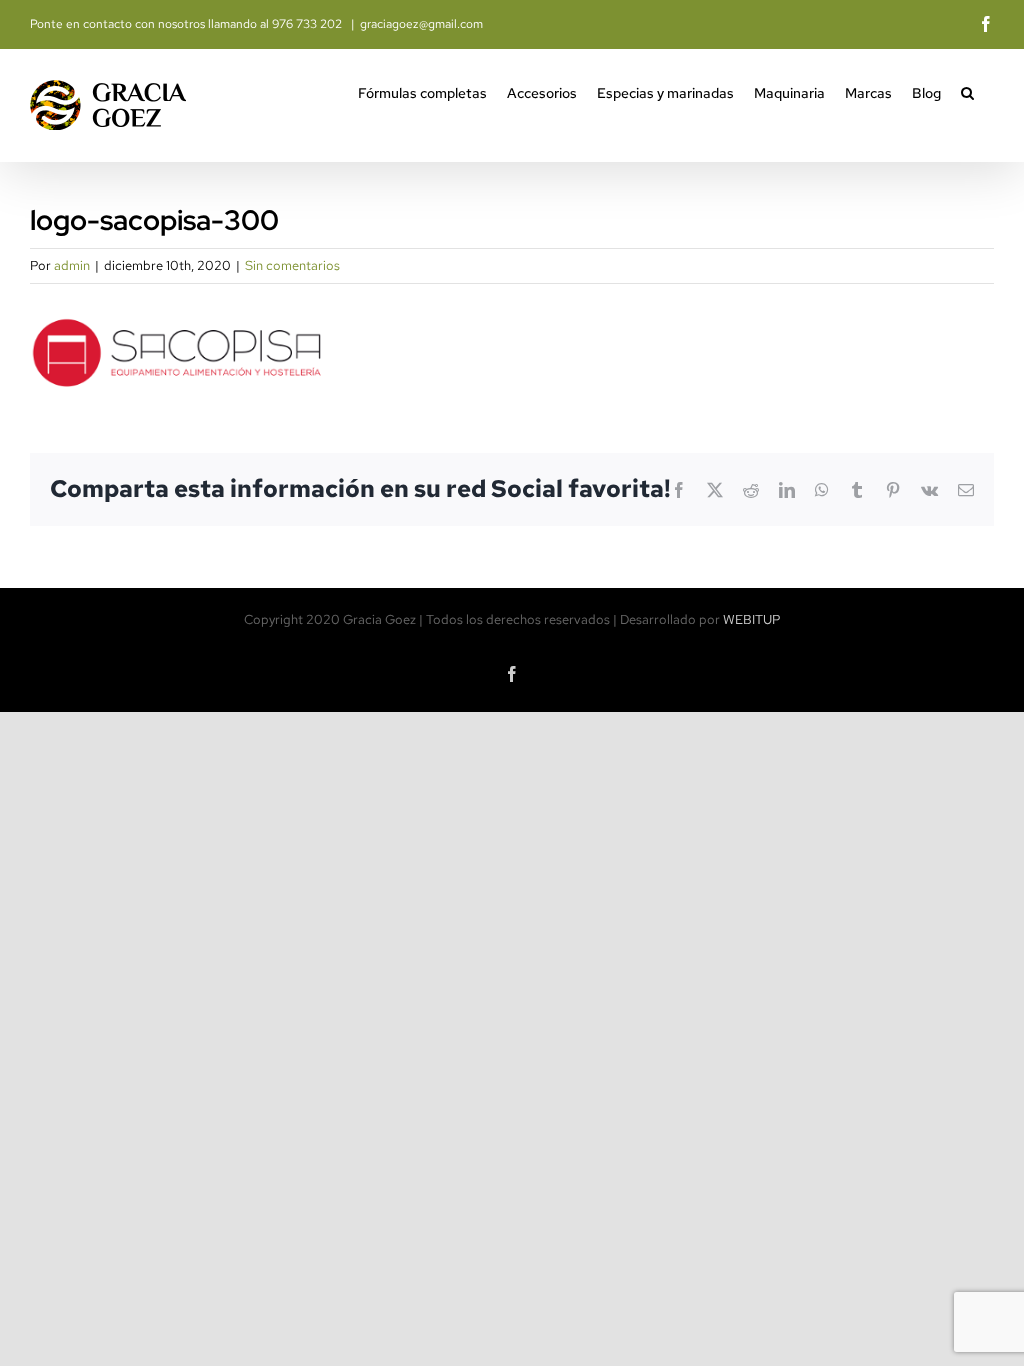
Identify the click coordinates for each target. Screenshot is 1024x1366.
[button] (967, 91)
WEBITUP (752, 619)
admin (72, 265)
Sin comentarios (292, 265)
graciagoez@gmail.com (421, 24)
